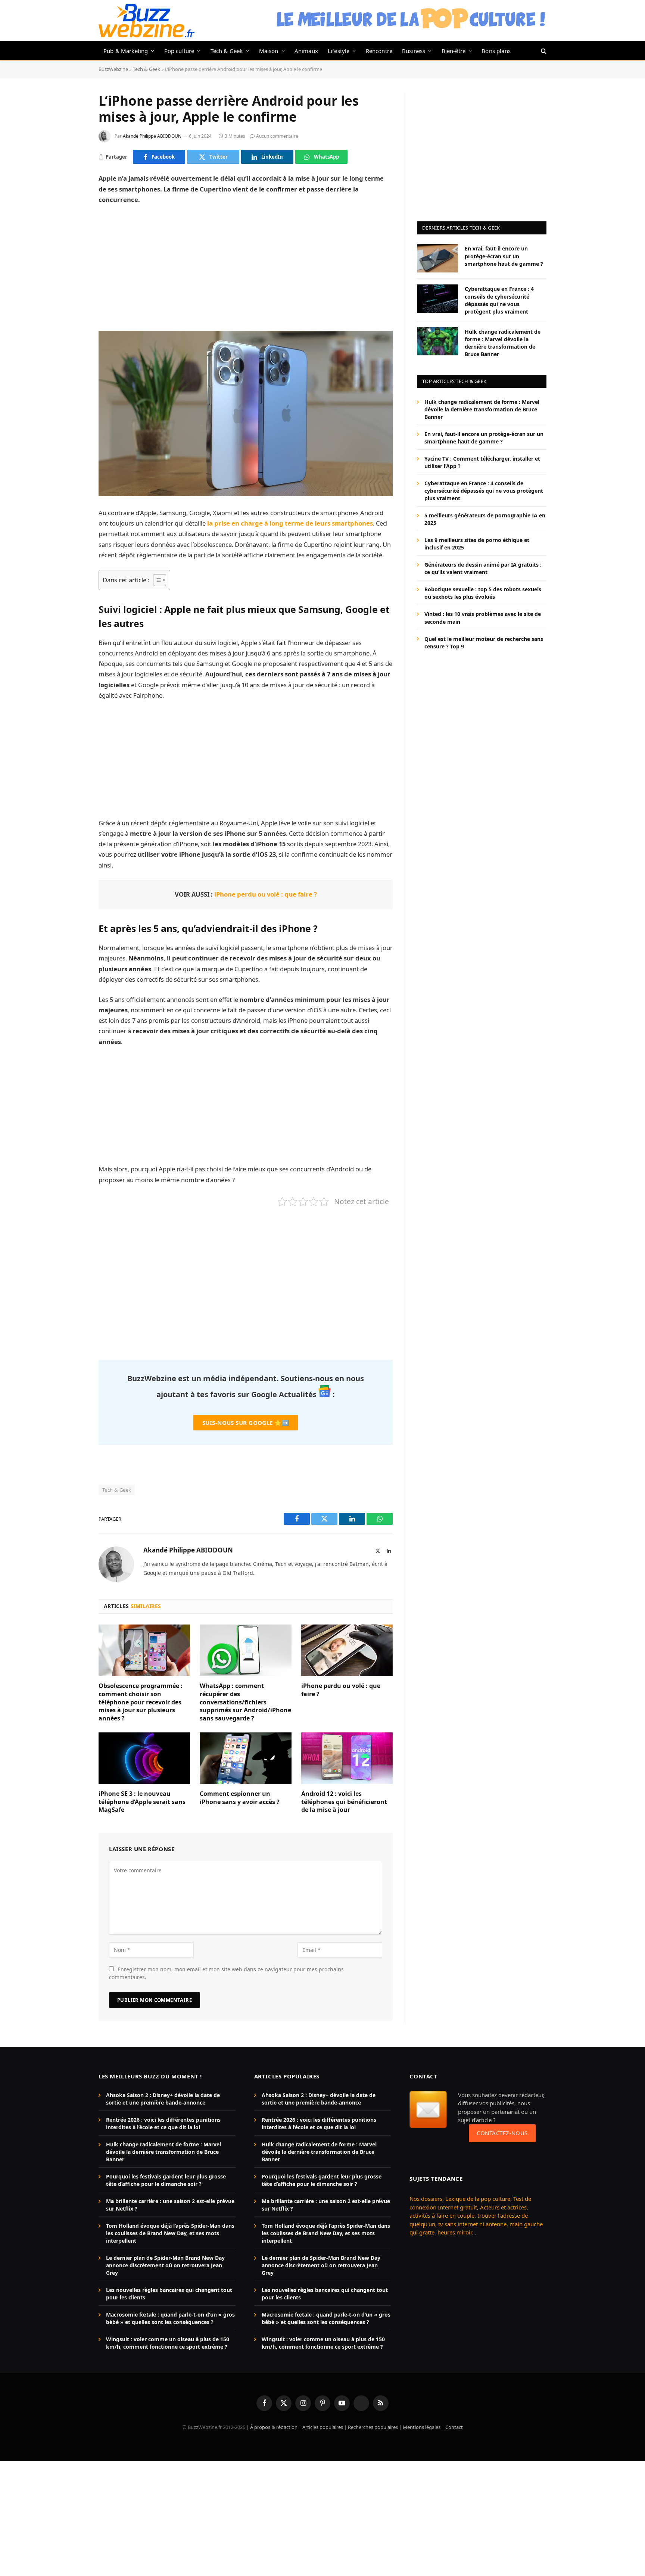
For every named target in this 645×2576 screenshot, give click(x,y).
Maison (269, 51)
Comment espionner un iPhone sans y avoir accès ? (240, 1798)
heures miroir (455, 2232)
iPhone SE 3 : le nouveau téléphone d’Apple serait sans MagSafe (142, 1802)
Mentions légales (422, 2427)
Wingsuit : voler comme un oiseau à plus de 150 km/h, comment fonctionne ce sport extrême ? (168, 2343)
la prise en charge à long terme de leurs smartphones (290, 523)
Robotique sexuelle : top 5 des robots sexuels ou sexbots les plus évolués (483, 593)
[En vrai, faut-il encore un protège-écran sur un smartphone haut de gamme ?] (437, 258)
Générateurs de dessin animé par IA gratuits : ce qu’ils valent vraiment (483, 568)
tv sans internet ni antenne (472, 2224)
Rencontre (379, 51)
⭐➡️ (246, 1423)
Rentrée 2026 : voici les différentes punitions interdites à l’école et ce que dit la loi (163, 2123)
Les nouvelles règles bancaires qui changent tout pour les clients (169, 2294)
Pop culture (179, 51)
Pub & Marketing (126, 51)
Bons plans (496, 51)
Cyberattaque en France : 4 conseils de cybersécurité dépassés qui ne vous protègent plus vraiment (499, 300)
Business (414, 51)
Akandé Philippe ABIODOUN (152, 136)
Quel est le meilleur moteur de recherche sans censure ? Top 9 (484, 642)
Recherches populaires (373, 2427)
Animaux (306, 51)
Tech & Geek (227, 51)
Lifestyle (339, 51)
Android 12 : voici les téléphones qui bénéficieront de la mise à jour (344, 1802)
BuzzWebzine (113, 69)
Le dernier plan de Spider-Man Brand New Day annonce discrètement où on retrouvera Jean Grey (165, 2265)
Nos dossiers (426, 2199)
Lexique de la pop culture (478, 2199)
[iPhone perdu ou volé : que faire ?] (347, 1650)
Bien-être (454, 51)
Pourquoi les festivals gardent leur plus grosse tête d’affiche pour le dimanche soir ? (166, 2180)
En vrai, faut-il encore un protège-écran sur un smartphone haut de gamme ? (504, 256)
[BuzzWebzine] (147, 21)
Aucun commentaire (277, 136)
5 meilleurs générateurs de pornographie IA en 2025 (485, 519)
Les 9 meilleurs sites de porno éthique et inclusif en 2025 (477, 544)
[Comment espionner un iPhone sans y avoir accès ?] (245, 1758)
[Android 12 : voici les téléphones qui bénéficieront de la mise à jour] (347, 1758)
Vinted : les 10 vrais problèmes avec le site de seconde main (483, 618)
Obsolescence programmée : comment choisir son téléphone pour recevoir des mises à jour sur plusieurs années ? (141, 1702)
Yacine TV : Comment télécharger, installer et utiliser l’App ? (482, 462)
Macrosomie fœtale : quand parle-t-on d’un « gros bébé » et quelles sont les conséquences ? (170, 2318)
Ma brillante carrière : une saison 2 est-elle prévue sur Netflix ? (170, 2205)
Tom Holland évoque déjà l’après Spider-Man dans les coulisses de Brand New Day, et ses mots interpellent (170, 2233)
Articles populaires (323, 2427)
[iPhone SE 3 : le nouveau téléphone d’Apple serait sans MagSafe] (144, 1758)
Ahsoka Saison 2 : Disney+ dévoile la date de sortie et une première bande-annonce (163, 2099)
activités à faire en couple (442, 2215)
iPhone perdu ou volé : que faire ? (266, 894)
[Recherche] (543, 51)
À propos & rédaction (274, 2427)
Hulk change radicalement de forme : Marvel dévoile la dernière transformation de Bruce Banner (503, 342)
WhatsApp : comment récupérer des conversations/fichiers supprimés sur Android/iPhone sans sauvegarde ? (245, 1702)
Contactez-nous (502, 2133)
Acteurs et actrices (503, 2207)
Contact (454, 2427)
